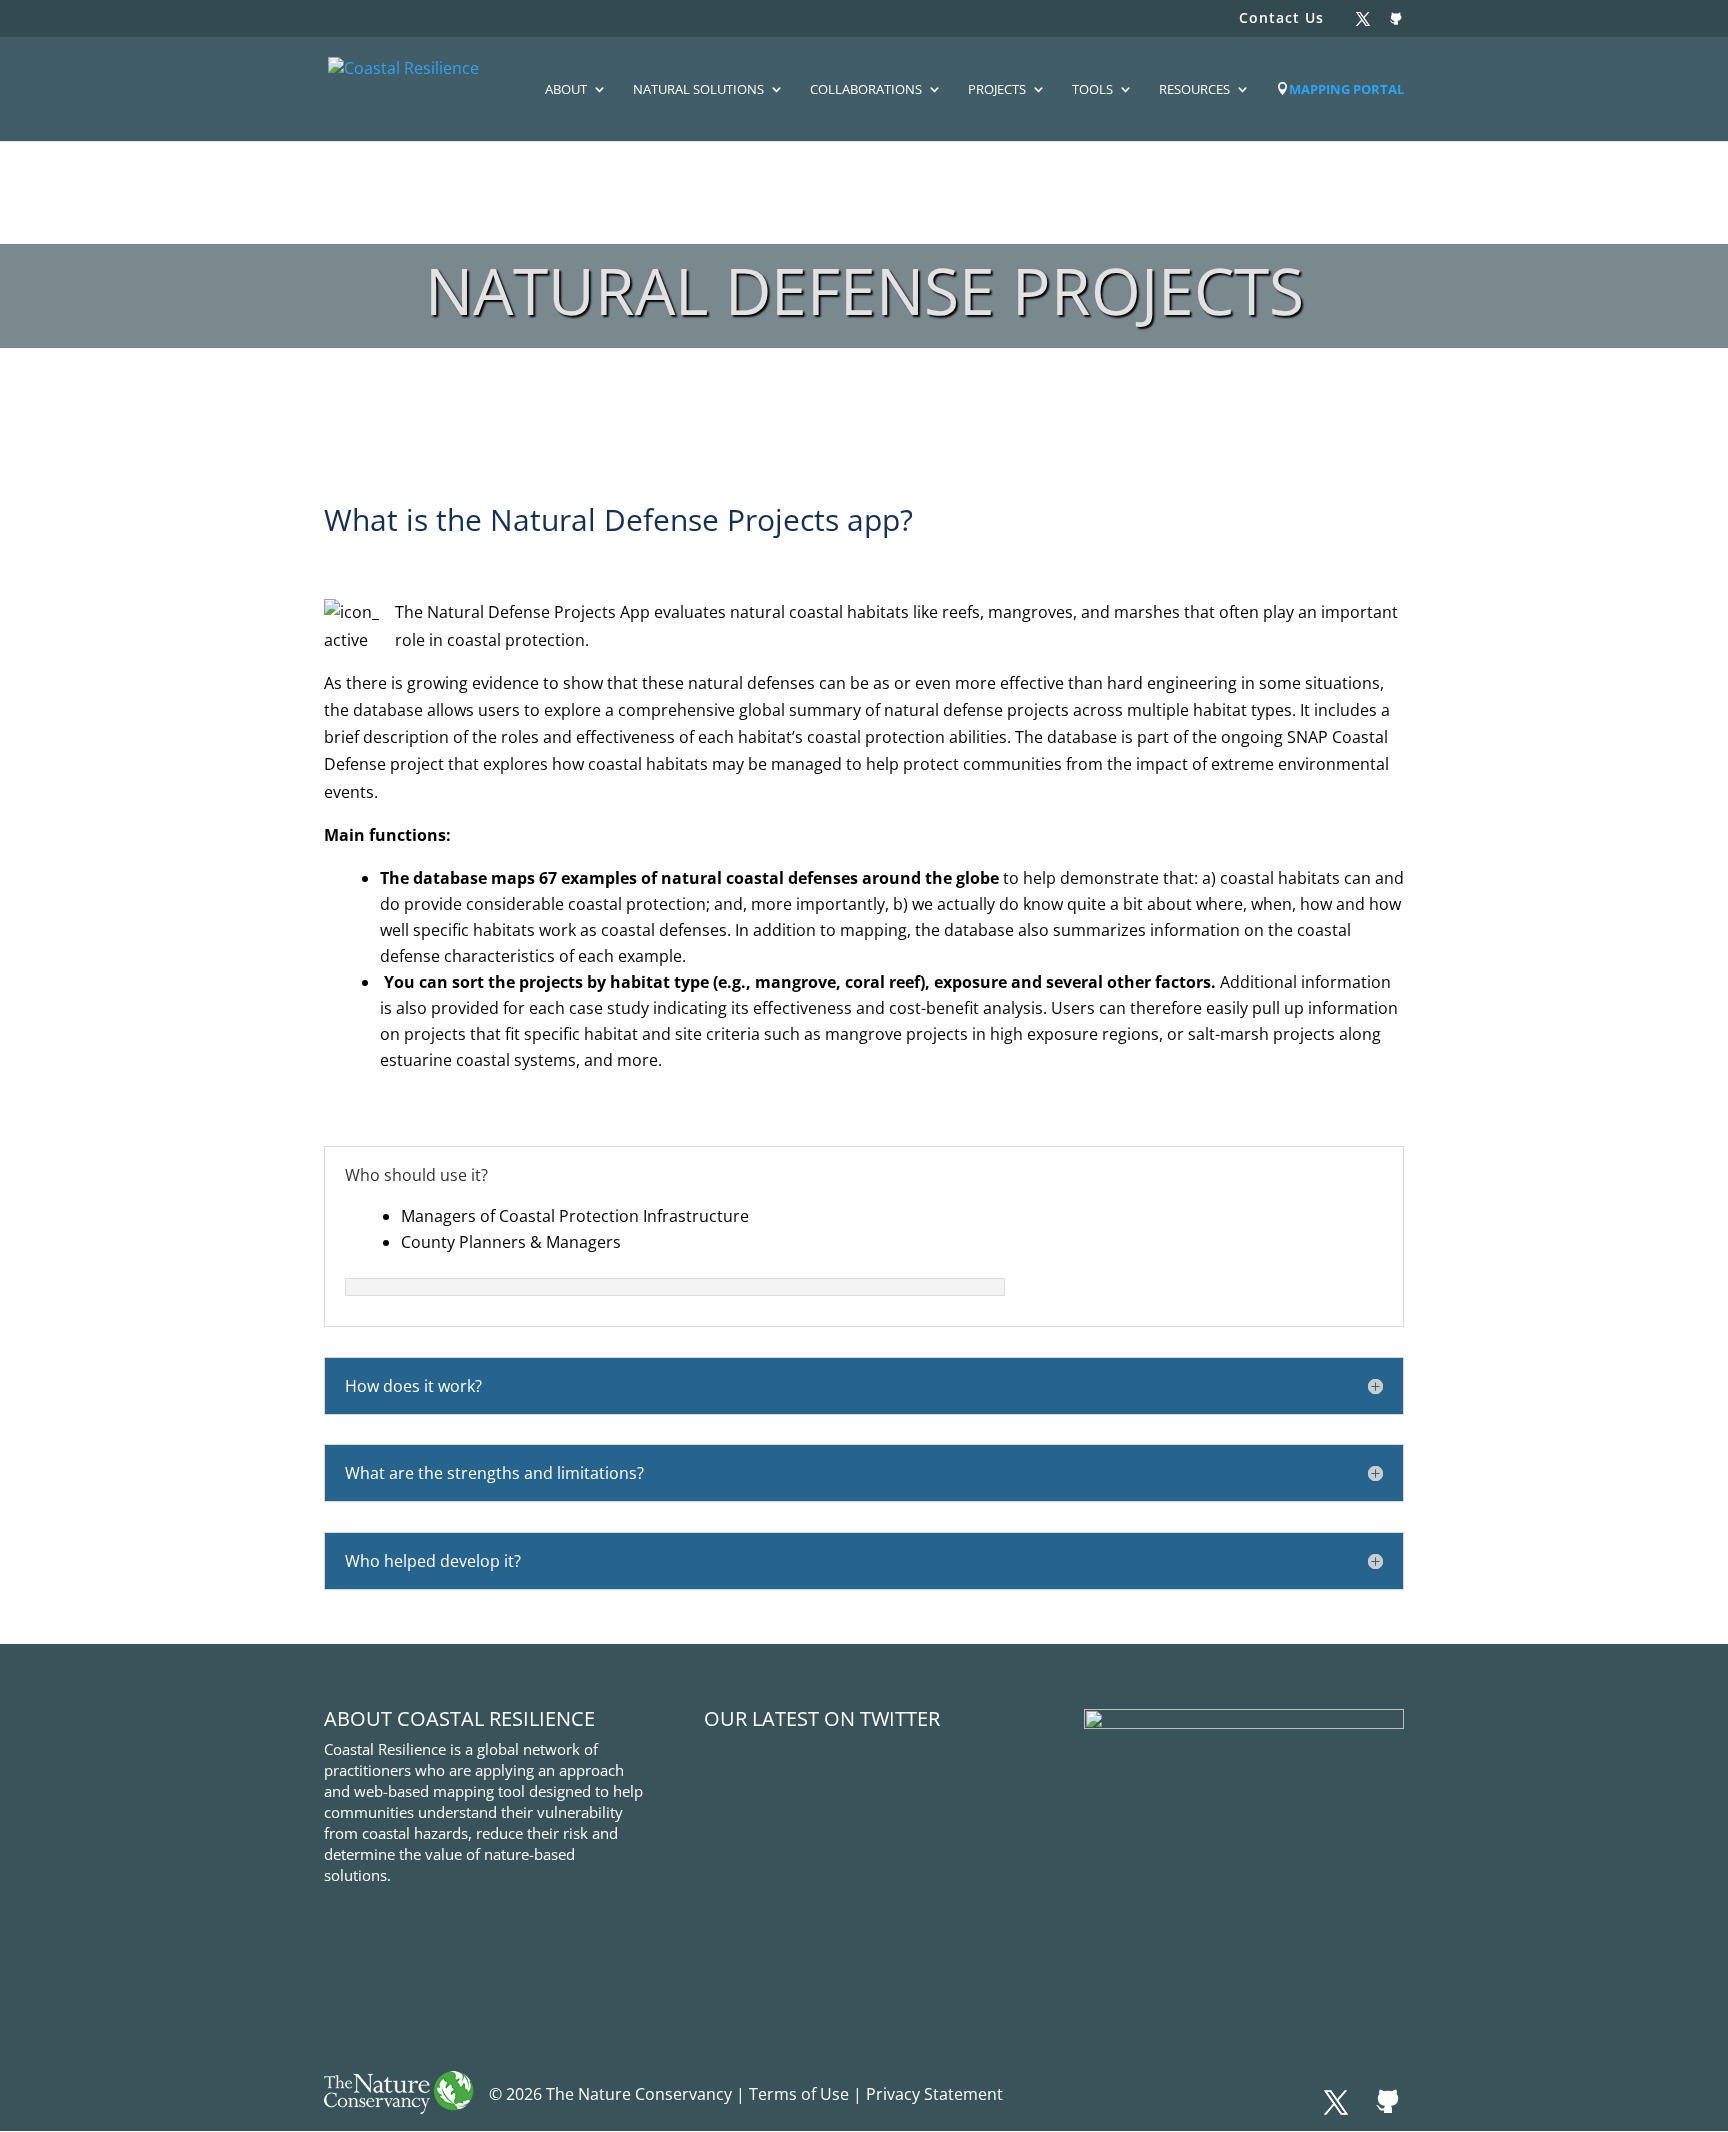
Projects (997, 90)
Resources (1194, 90)
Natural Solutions (698, 90)
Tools (1092, 90)
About (566, 90)
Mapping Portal (1346, 90)
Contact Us (1281, 19)
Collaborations (866, 90)
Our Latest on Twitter (822, 1718)
